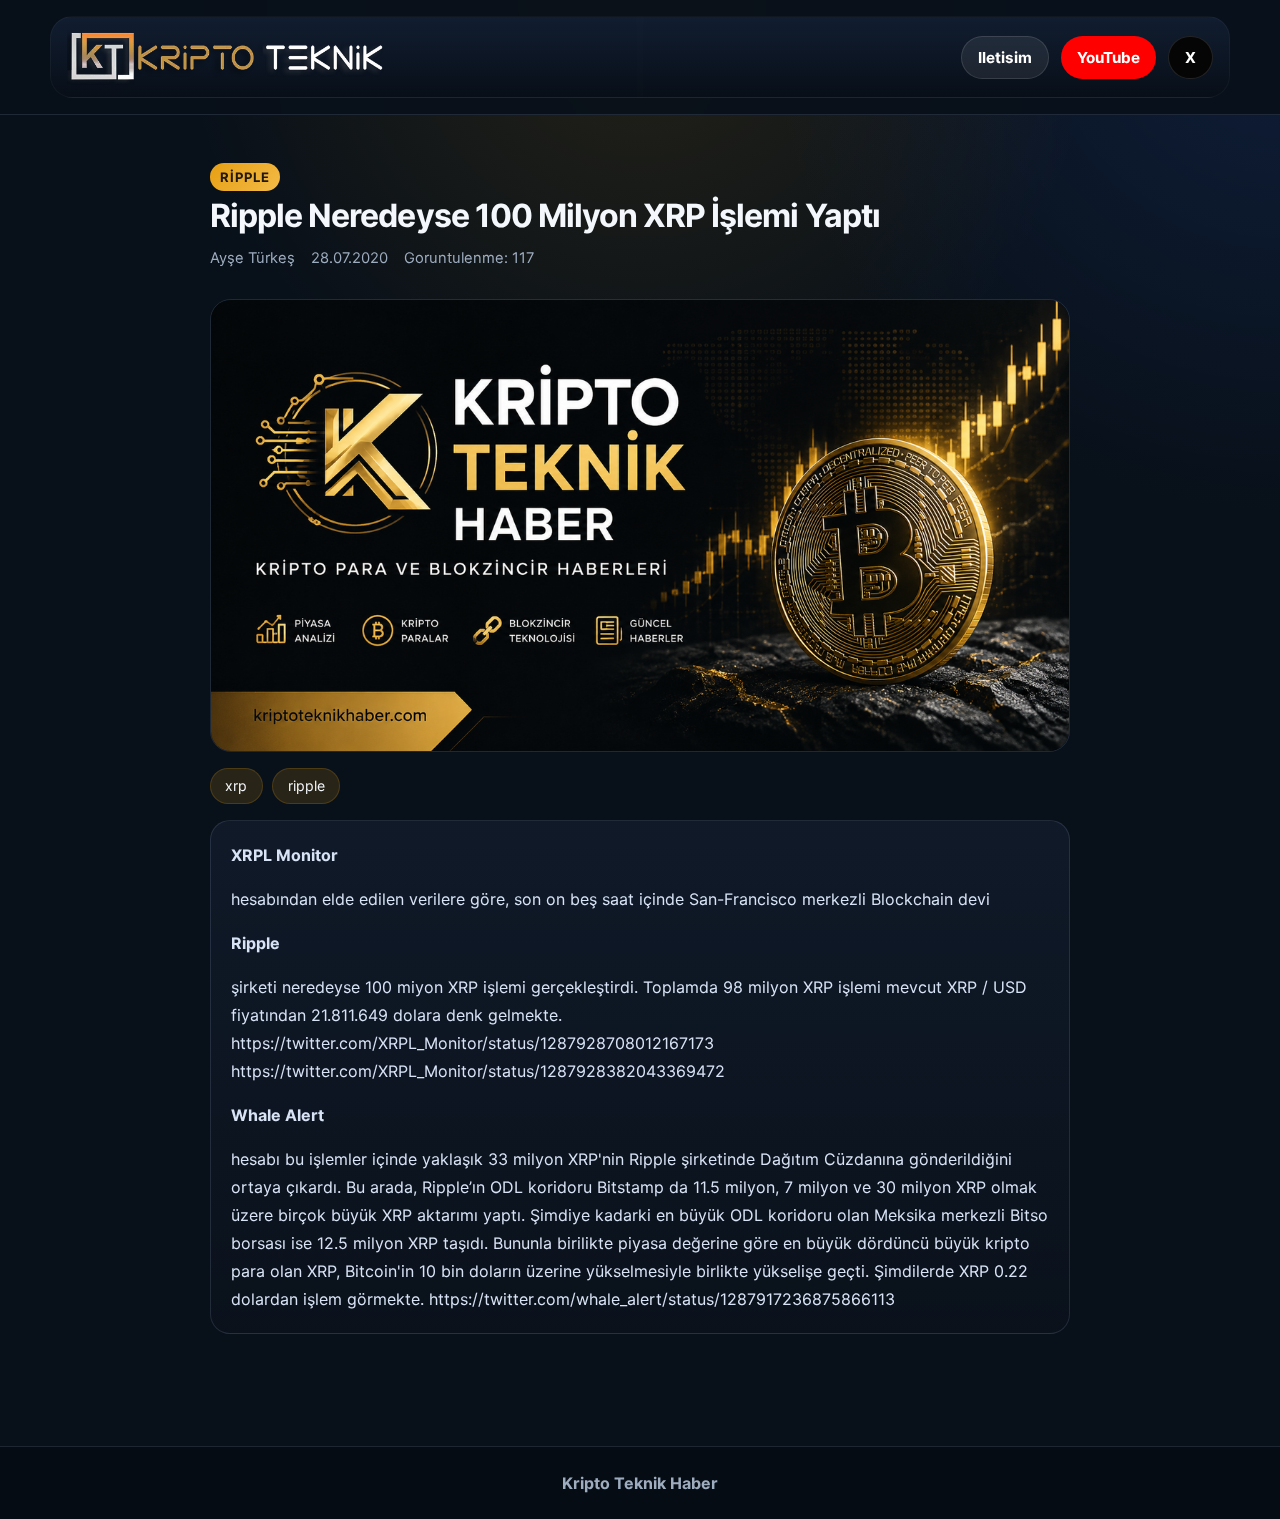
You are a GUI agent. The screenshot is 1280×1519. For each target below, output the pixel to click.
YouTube (1108, 57)
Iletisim (1005, 57)
